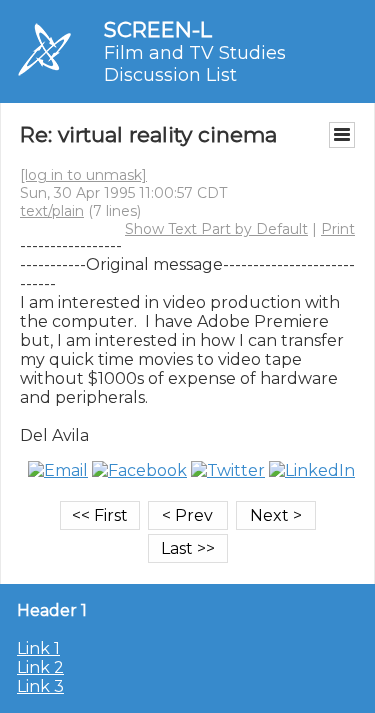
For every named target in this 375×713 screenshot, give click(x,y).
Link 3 (40, 686)
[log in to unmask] (83, 175)
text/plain (52, 211)
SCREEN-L (158, 29)
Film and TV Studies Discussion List (195, 64)
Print (338, 229)
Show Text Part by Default (216, 229)
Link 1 (38, 648)
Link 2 (40, 667)
